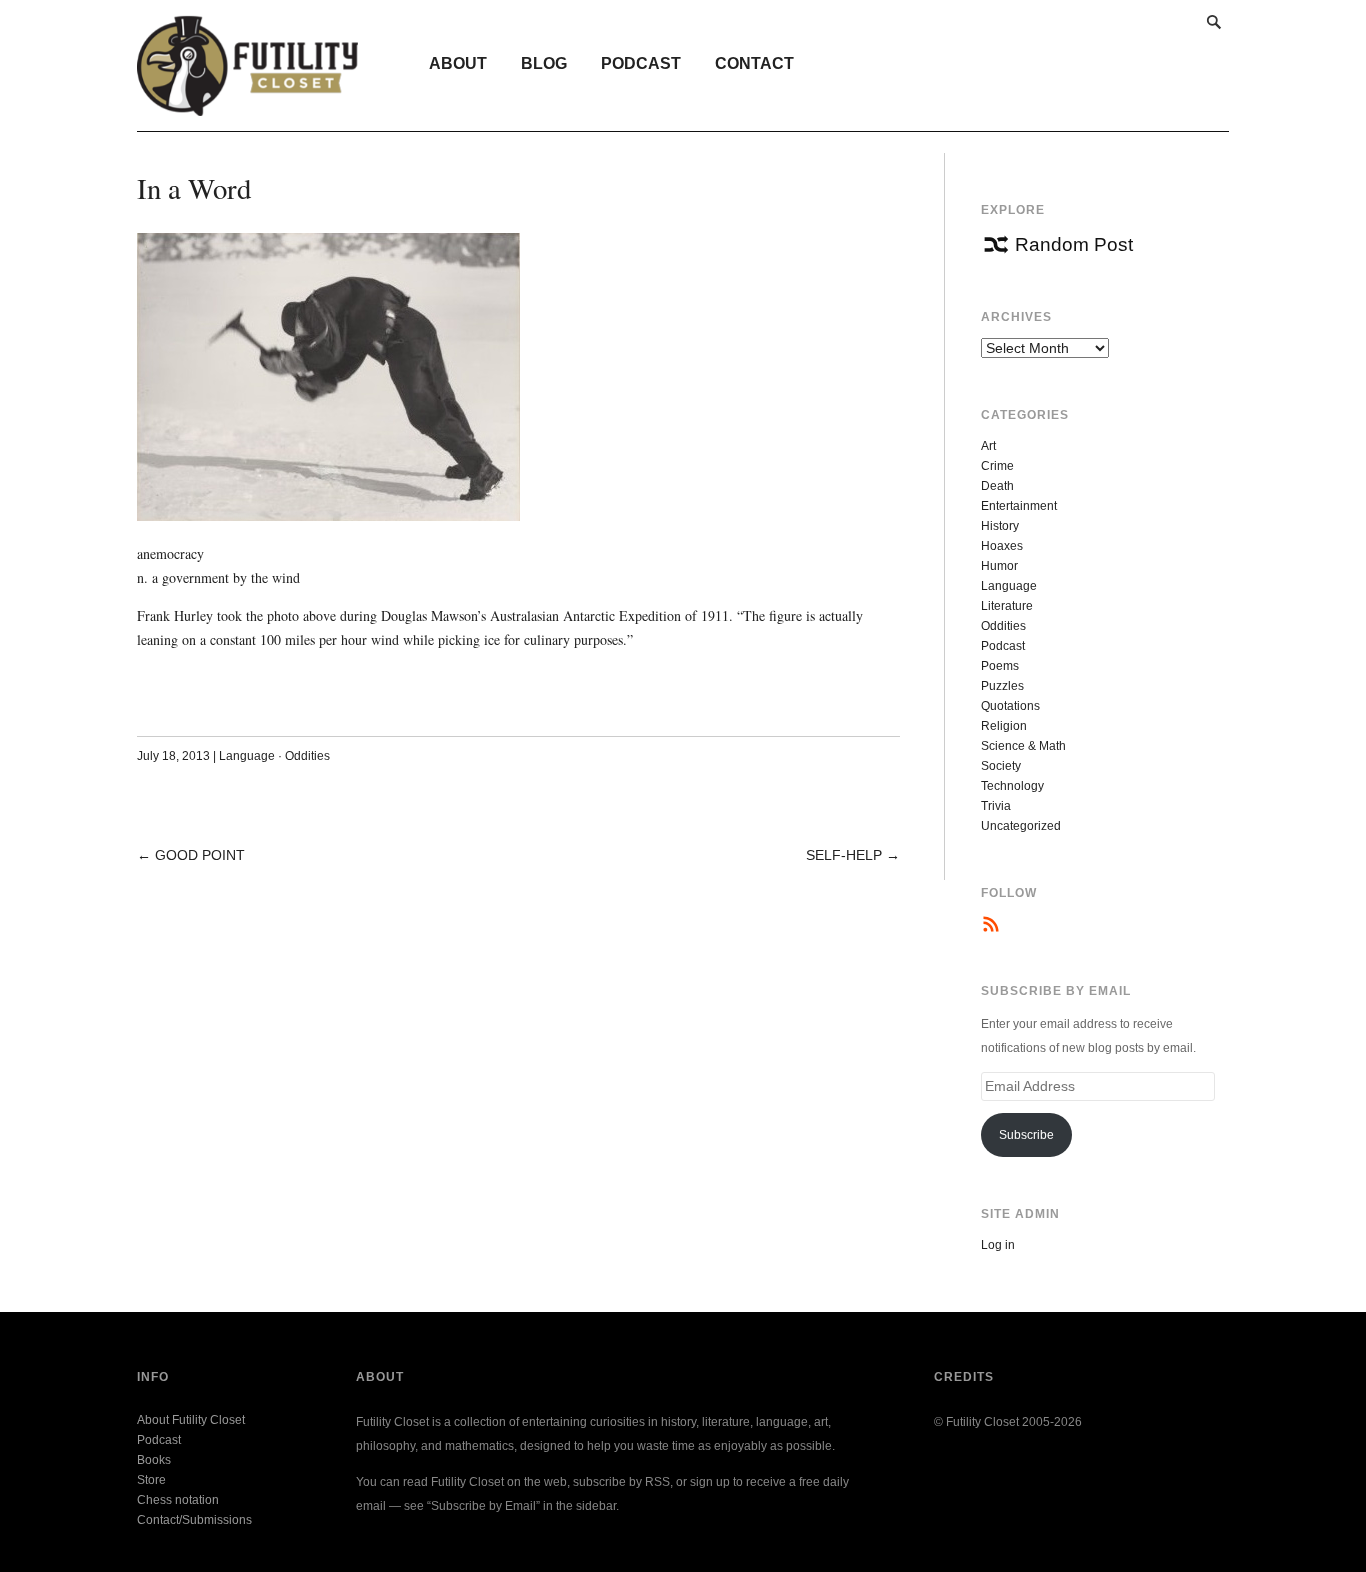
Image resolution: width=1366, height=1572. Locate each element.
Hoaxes (1002, 546)
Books (154, 1460)
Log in (998, 1245)
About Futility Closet (191, 1420)
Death (997, 486)
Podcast (641, 63)
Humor (999, 566)
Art (988, 446)
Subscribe (1026, 1135)
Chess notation (178, 1500)
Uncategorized (1021, 826)
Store (151, 1480)
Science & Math (1023, 746)
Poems (1000, 666)
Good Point (200, 855)
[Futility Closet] (247, 105)
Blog (544, 63)
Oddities (307, 756)
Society (1001, 766)
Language (247, 756)
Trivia (996, 806)
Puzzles (1002, 686)
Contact (754, 63)
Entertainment (1019, 506)
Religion (1004, 726)
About (458, 63)
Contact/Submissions (194, 1520)
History (1000, 526)
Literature (1007, 606)
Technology (1012, 786)
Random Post (1074, 244)
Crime (997, 466)
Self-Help (844, 855)
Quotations (1010, 706)
